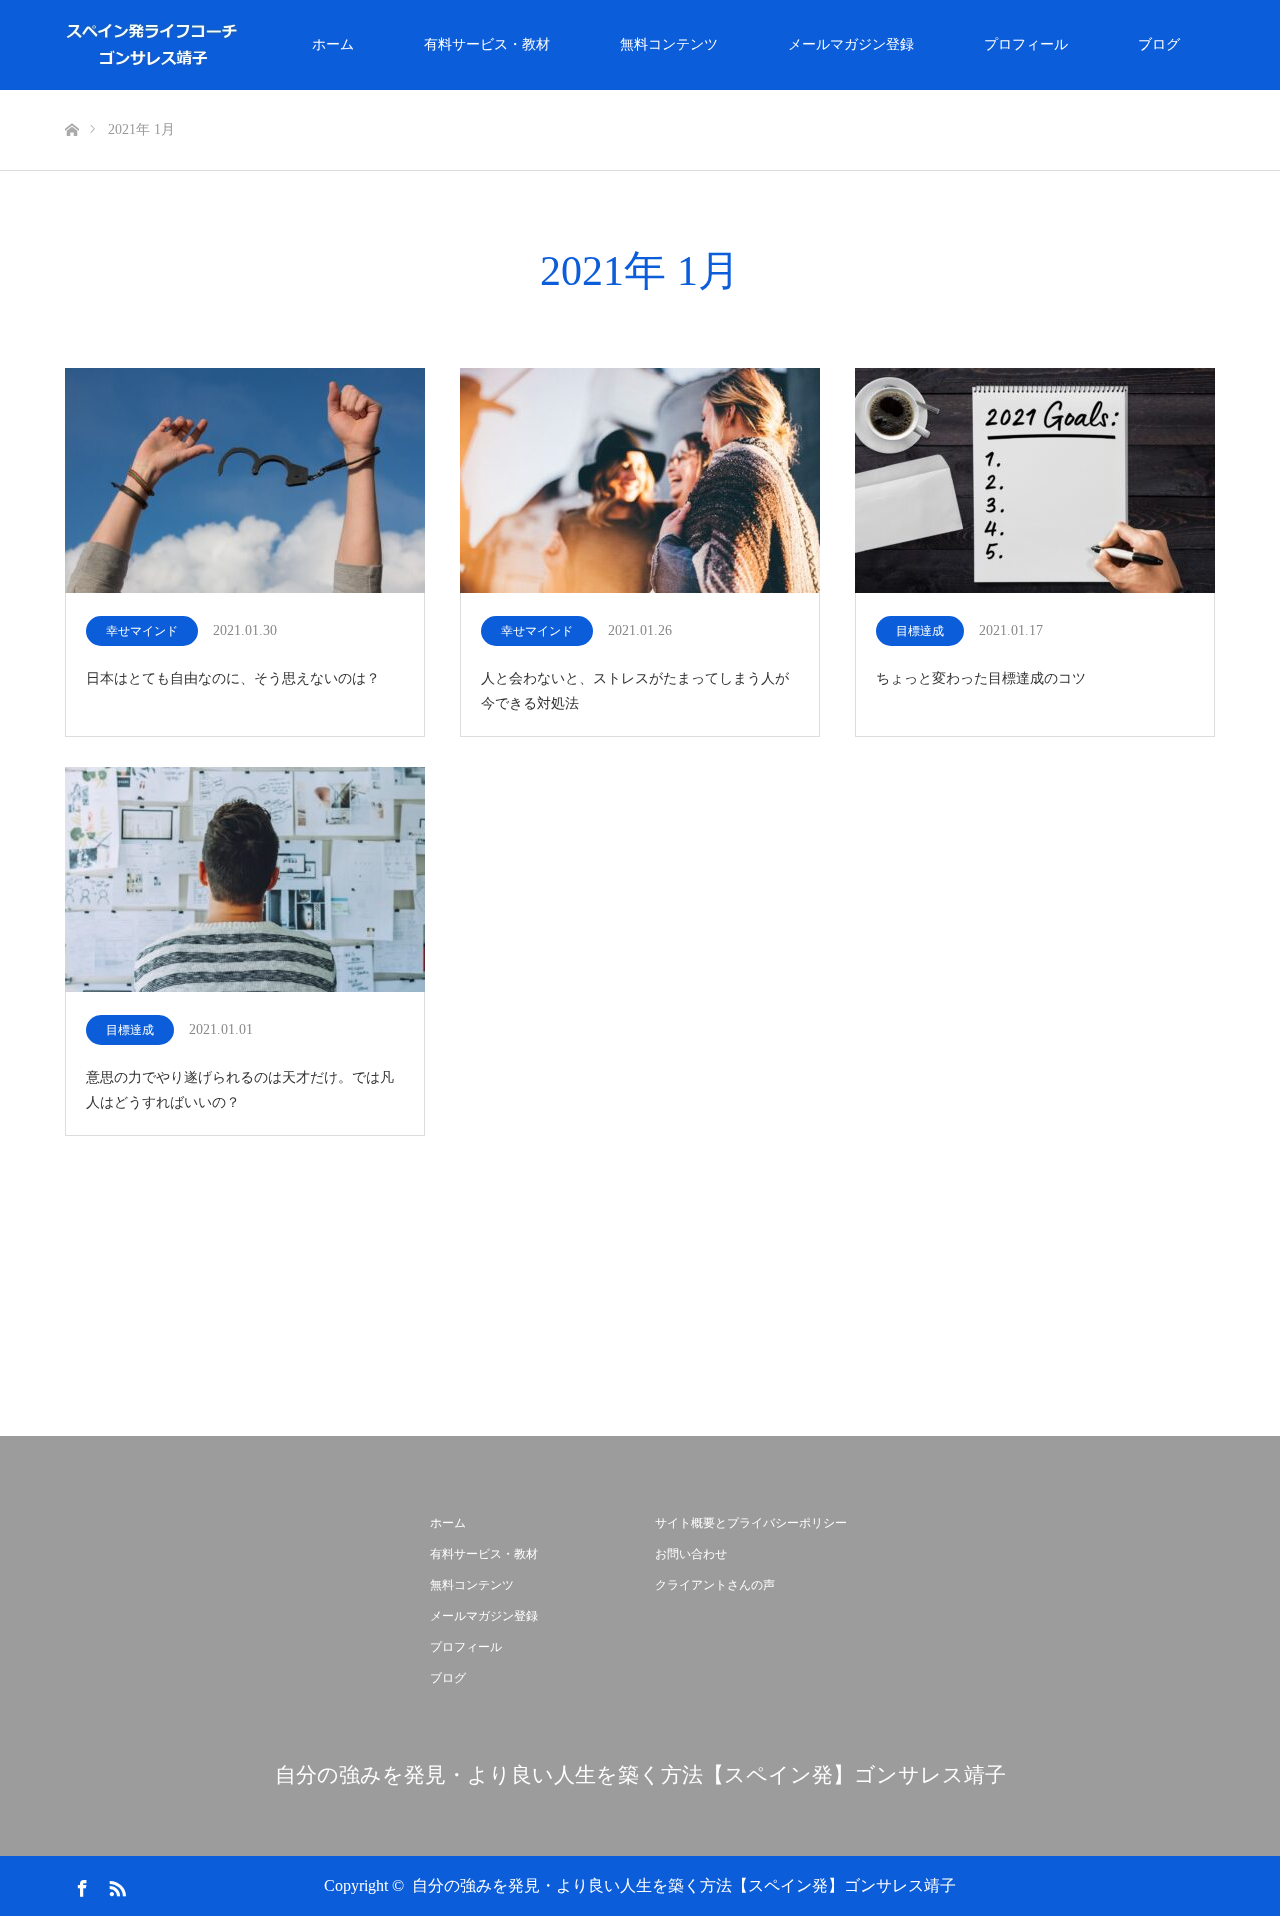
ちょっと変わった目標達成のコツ (981, 678)
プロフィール (1026, 44)
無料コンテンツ (669, 44)
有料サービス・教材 (487, 44)
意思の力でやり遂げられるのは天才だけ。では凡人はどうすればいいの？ (240, 1090)
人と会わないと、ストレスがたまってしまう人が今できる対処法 (635, 691)
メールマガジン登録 (851, 44)
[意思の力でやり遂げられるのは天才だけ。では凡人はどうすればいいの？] (245, 881)
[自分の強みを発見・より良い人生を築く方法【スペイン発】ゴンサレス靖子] (241, 45)
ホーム (333, 44)
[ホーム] (71, 97)
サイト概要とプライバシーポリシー (751, 1523)
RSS (115, 1885)
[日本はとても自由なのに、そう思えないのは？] (245, 482)
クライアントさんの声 (715, 1585)
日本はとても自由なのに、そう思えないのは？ (233, 678)
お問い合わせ (691, 1554)
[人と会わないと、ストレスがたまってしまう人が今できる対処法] (640, 482)
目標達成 (920, 631)
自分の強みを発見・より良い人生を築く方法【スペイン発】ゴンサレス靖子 (640, 1775)
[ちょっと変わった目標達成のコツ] (1035, 482)
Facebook (80, 1885)
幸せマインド (142, 631)
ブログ (1159, 44)
